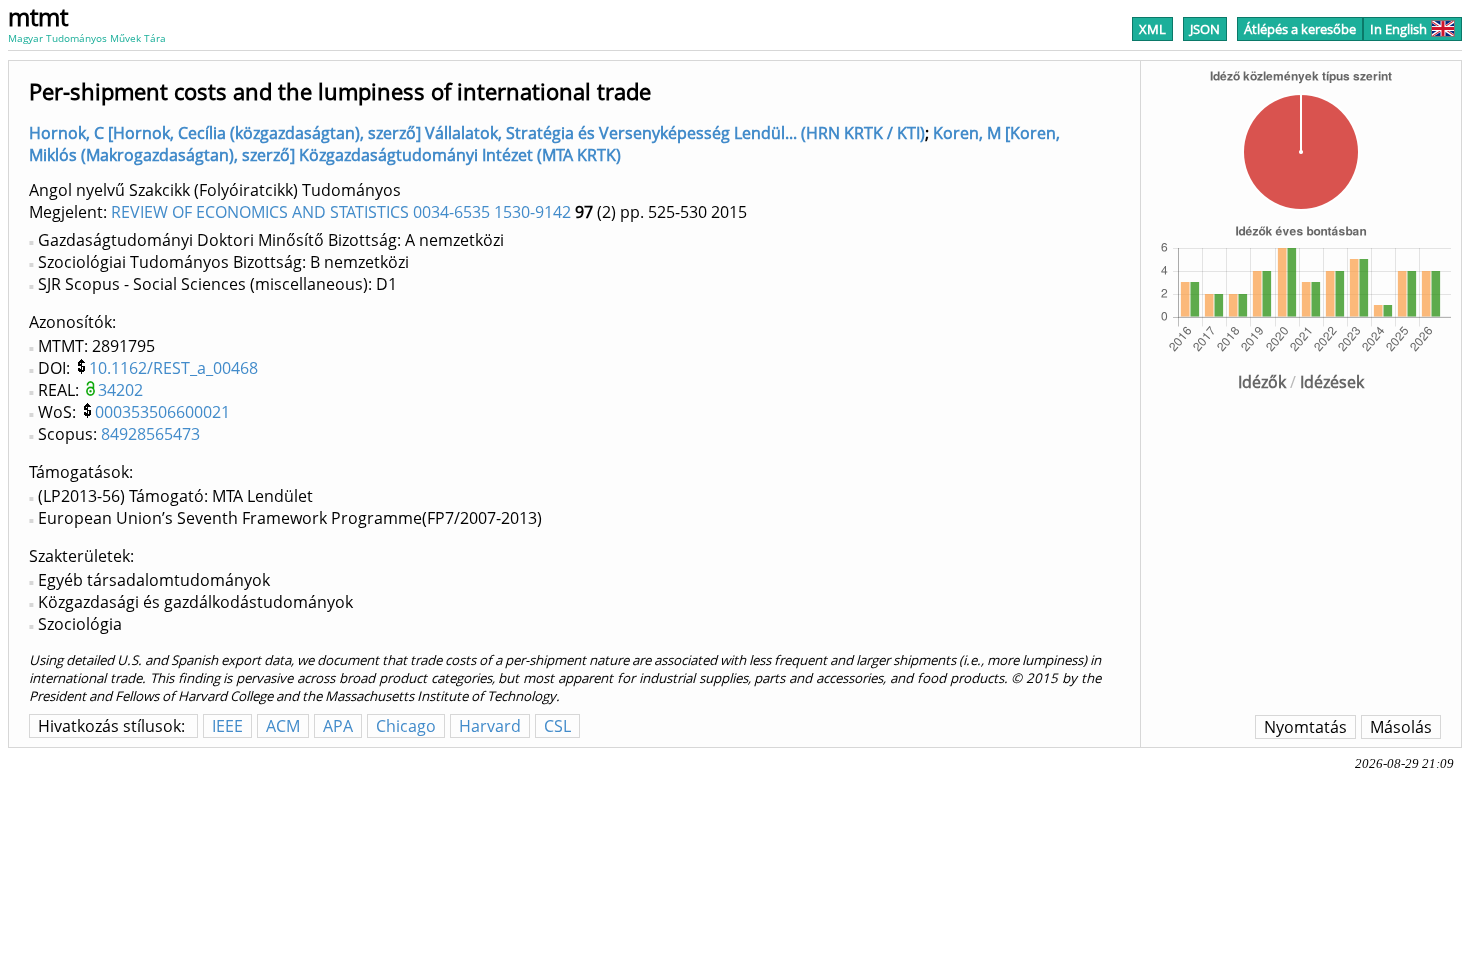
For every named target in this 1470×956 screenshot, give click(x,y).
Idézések (1332, 382)
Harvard (490, 726)
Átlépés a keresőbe (1300, 29)
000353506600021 (162, 412)
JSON (1205, 29)
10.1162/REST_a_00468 (173, 368)
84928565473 (150, 434)
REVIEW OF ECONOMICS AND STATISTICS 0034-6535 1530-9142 (341, 212)
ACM (283, 726)
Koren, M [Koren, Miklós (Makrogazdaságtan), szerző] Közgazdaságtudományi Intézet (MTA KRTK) (544, 144)
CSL (557, 726)
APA (338, 726)
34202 (120, 390)
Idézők (1262, 382)
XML (1152, 29)
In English (1398, 29)
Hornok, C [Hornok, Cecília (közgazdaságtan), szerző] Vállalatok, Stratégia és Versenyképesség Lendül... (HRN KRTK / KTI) (477, 133)
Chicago (406, 726)
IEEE (227, 726)
